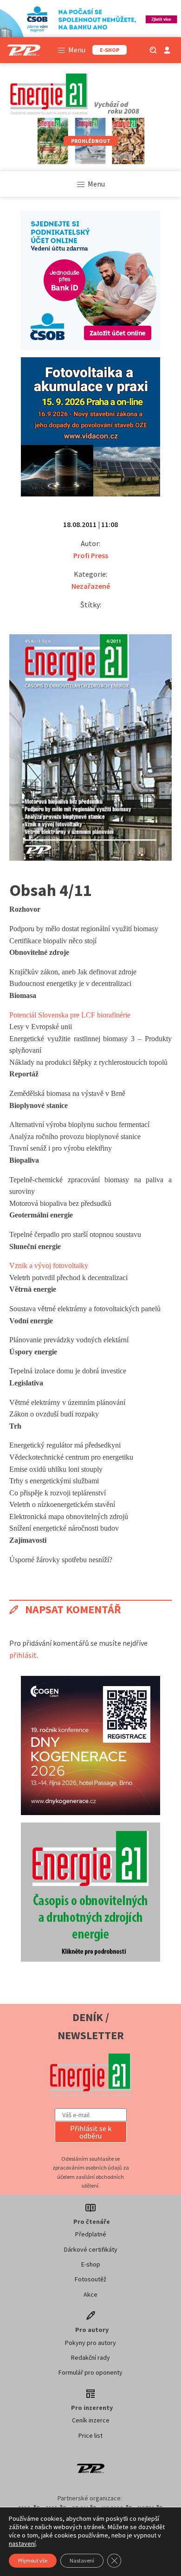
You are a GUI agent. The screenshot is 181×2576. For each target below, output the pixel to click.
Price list (90, 2435)
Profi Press (91, 555)
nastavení (22, 2544)
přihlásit (23, 1655)
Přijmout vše (33, 2560)
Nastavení (82, 2560)
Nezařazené (91, 586)
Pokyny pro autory (90, 2343)
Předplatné (91, 2234)
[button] (91, 2132)
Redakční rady (90, 2357)
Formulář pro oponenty (90, 2372)
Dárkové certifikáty (91, 2249)
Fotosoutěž (90, 2279)
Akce (90, 2294)
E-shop (91, 2264)
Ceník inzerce (91, 2420)
